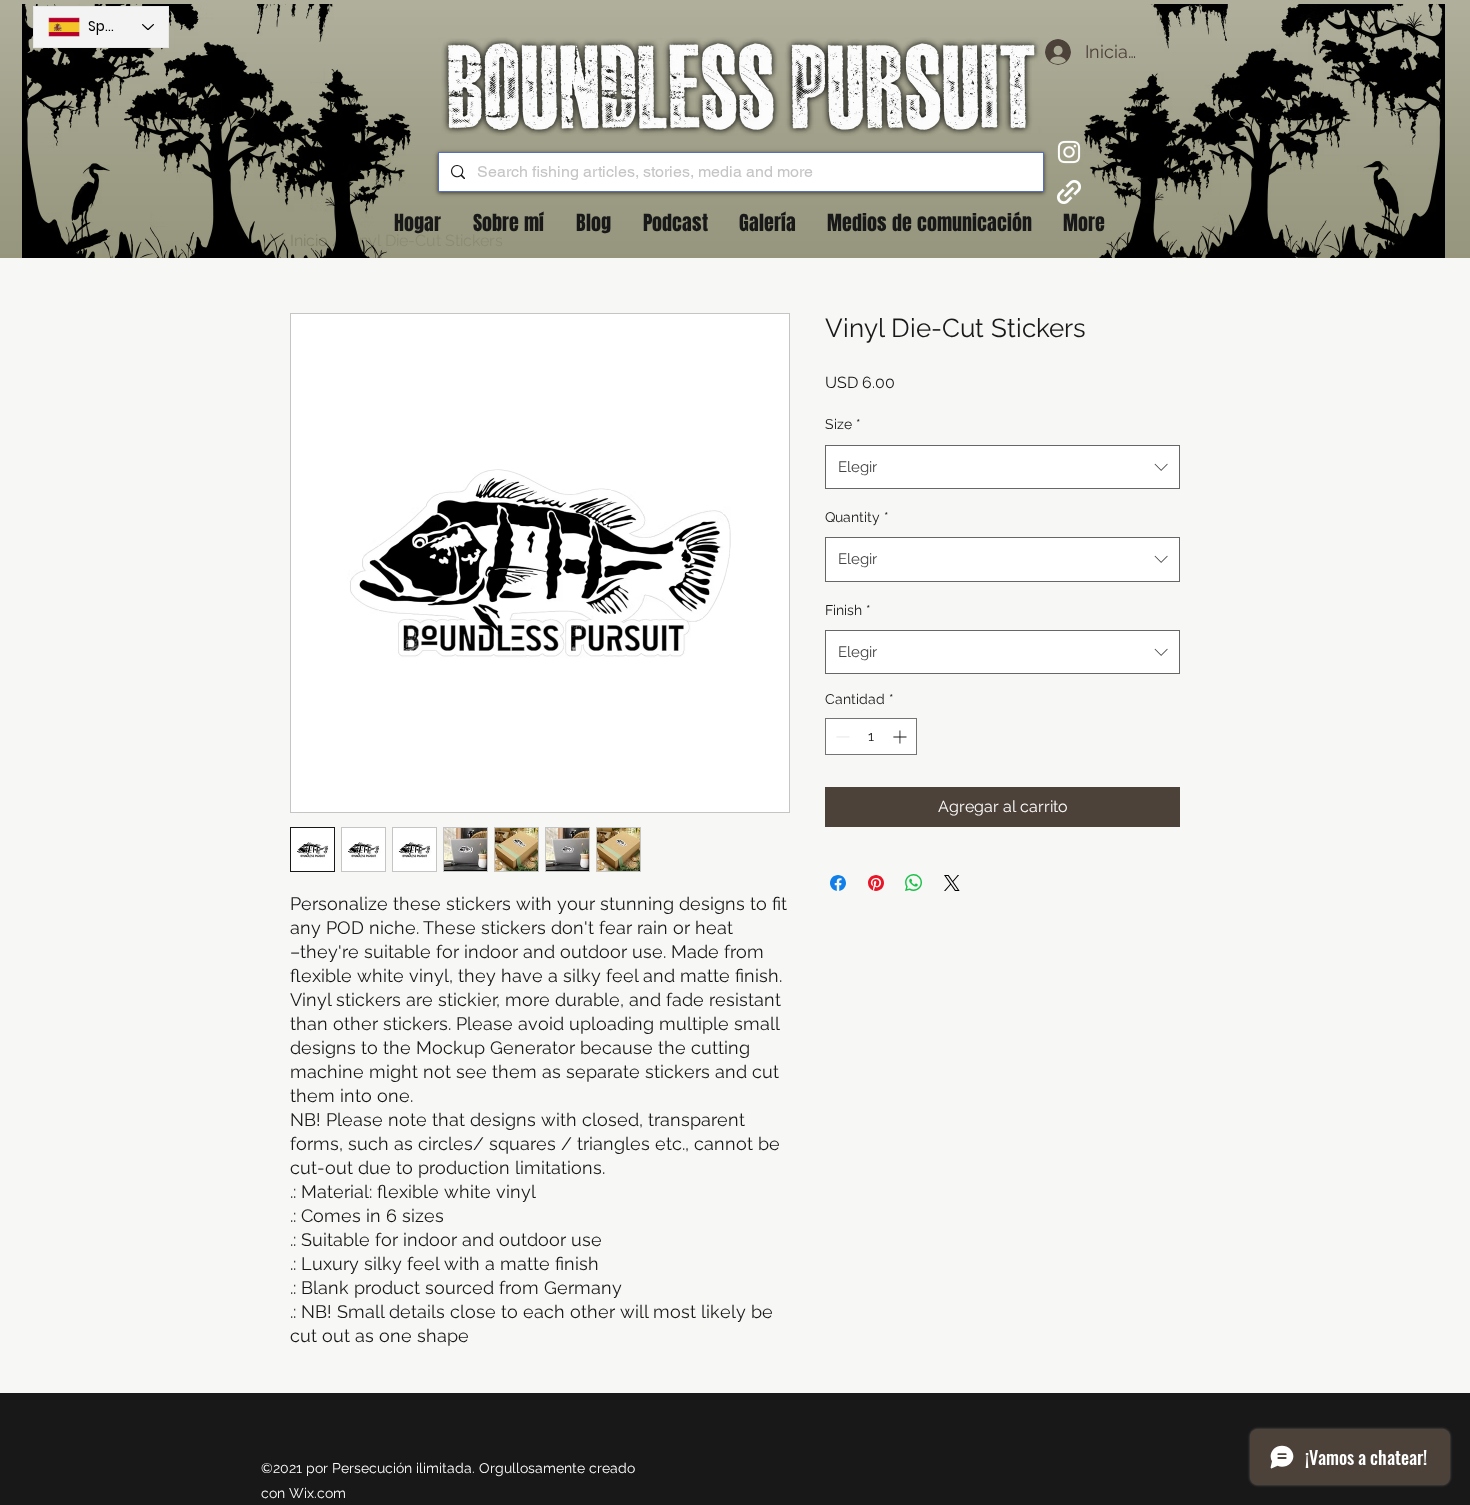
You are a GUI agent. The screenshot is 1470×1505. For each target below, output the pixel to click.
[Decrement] (840, 736)
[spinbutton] (871, 736)
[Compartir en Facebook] (838, 883)
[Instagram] (1069, 152)
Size (843, 424)
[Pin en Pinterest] (876, 883)
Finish (848, 610)
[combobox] (1002, 467)
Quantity (857, 517)
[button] (593, 223)
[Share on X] (952, 883)
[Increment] (901, 736)
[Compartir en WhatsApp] (914, 883)
